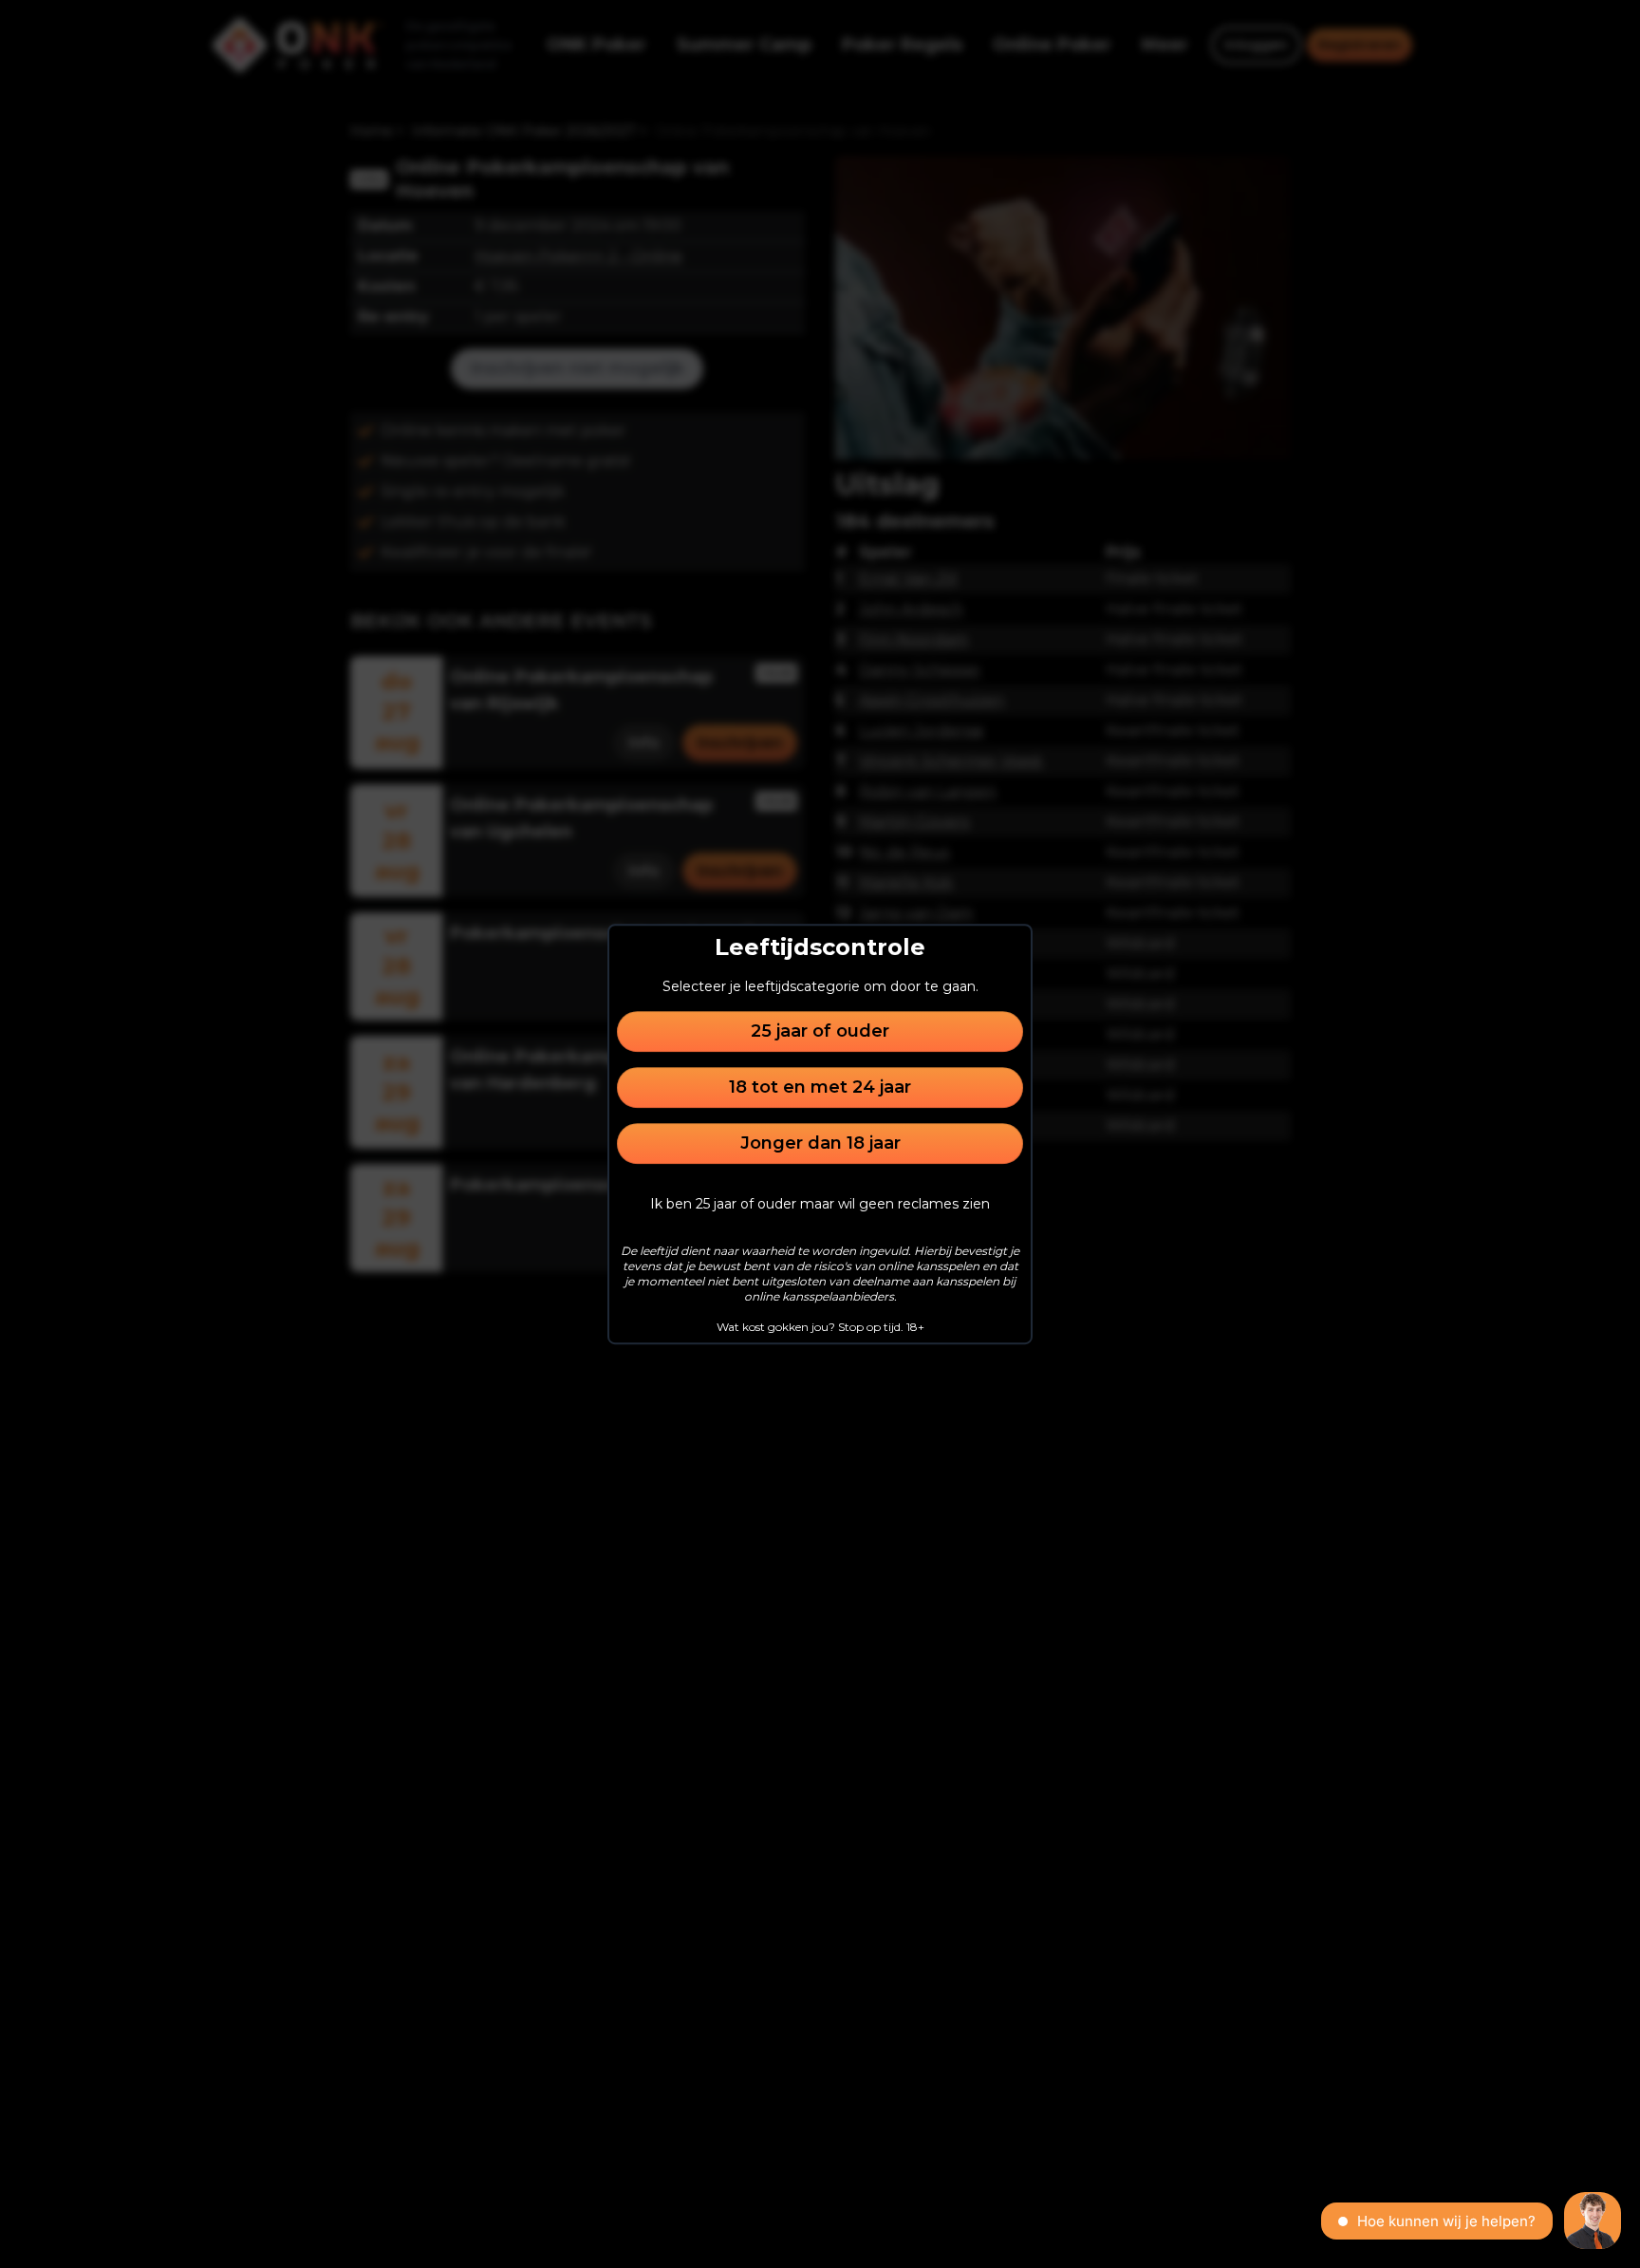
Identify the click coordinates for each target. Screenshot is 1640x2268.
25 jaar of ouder (820, 1031)
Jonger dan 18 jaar (820, 1143)
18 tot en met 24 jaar (820, 1087)
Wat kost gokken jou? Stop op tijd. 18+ (820, 1327)
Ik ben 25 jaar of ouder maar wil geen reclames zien (820, 1204)
